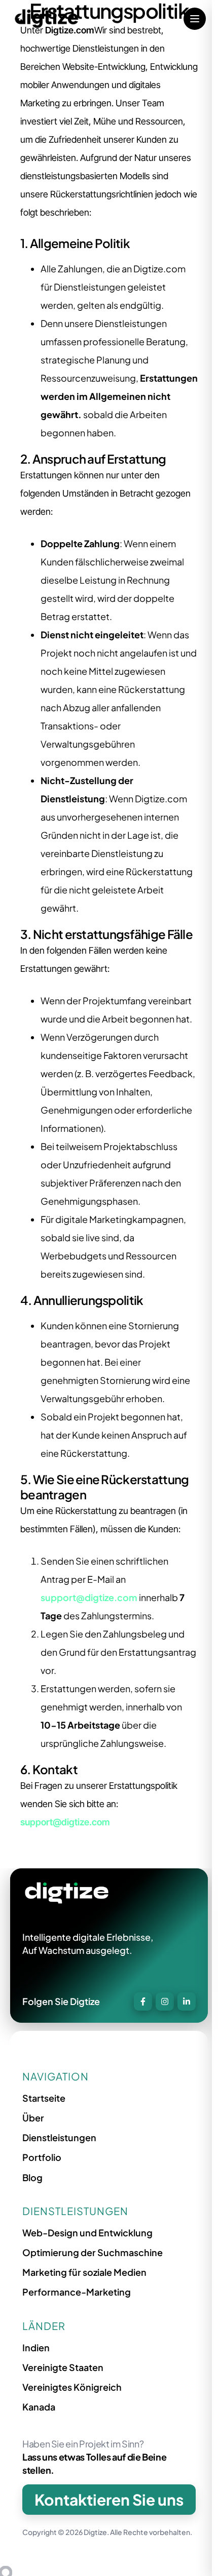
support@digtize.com (89, 1597)
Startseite (44, 2098)
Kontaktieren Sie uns (109, 2500)
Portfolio (42, 2157)
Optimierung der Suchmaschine (93, 2252)
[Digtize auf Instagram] (165, 2001)
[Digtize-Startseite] (47, 19)
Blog (32, 2177)
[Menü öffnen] (195, 19)
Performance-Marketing (77, 2292)
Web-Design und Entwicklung (87, 2233)
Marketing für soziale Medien (84, 2272)
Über (33, 2118)
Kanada (39, 2407)
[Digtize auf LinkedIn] (187, 2001)
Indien (36, 2347)
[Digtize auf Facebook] (143, 2001)
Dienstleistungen (59, 2137)
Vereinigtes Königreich (72, 2387)
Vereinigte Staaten (63, 2367)
